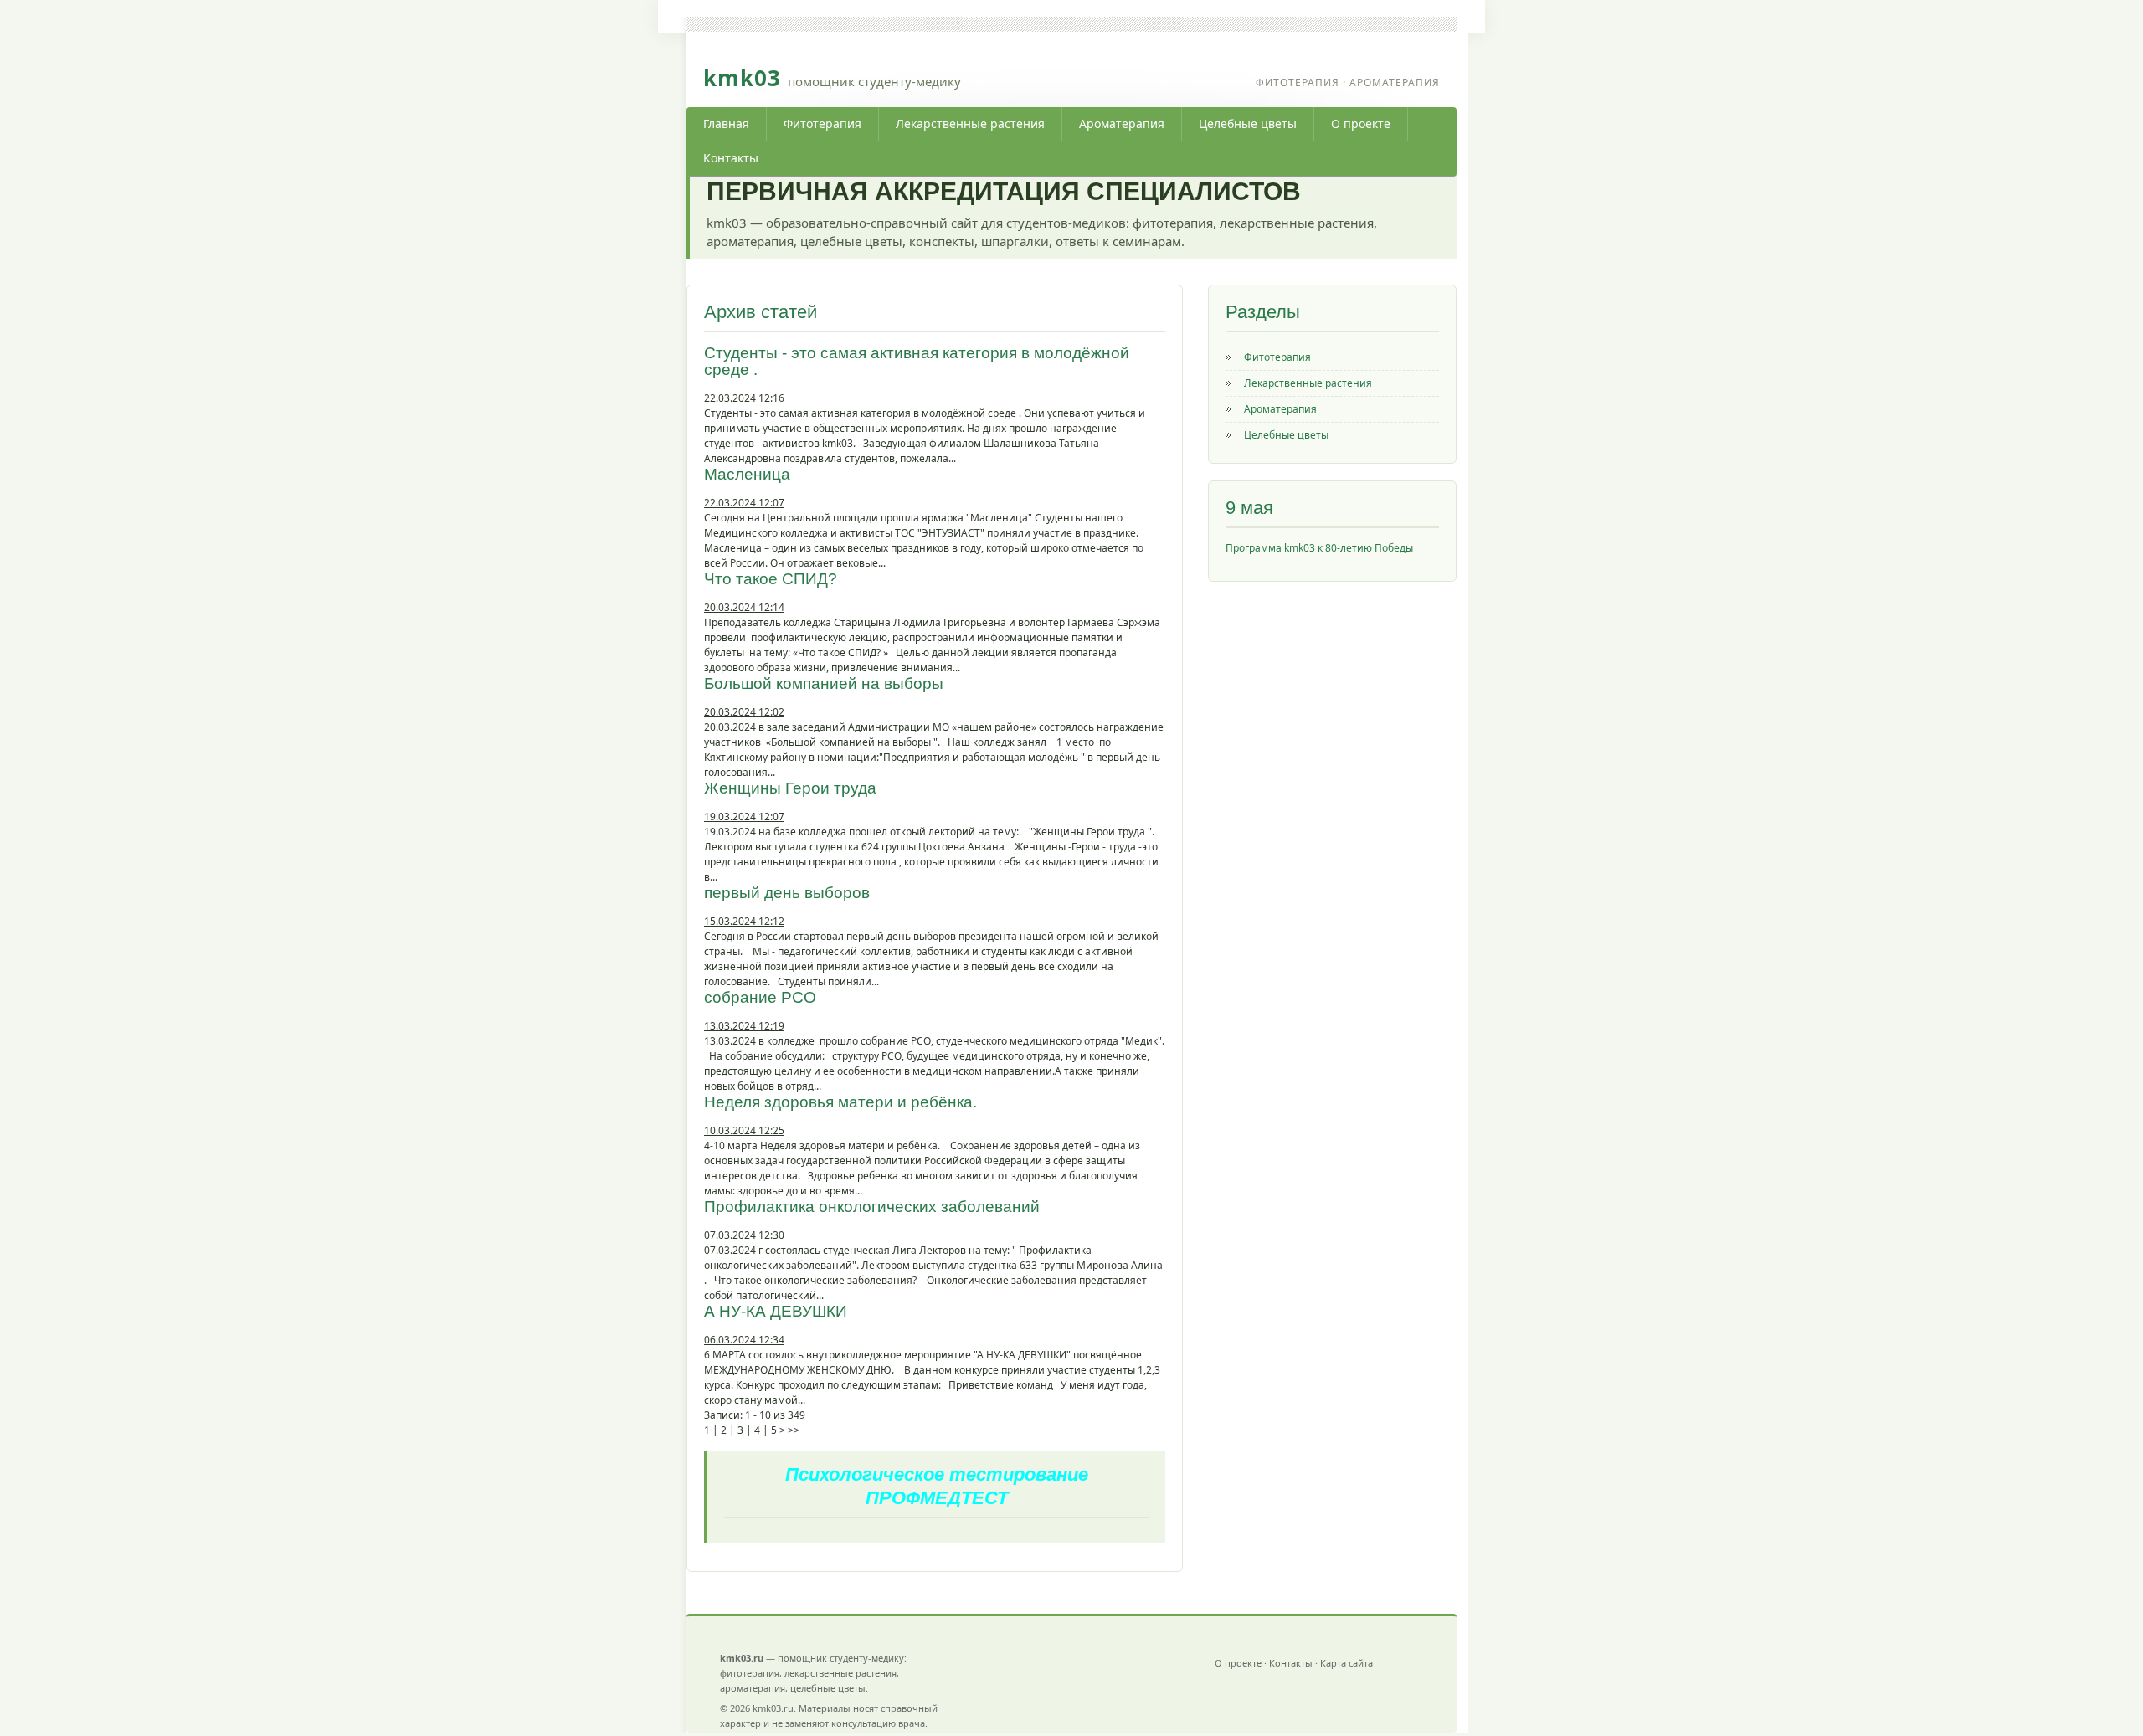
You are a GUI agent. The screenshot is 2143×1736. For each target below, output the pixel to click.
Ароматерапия (1122, 123)
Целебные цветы (1248, 123)
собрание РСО (760, 997)
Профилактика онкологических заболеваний (872, 1207)
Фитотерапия (822, 123)
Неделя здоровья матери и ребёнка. (840, 1102)
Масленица (747, 474)
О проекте (1361, 123)
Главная (726, 123)
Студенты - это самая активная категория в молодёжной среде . (917, 361)
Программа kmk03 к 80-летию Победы (1319, 548)
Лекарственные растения (970, 123)
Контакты (731, 158)
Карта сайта (1346, 1663)
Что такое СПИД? (771, 579)
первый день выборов (787, 893)
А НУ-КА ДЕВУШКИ (776, 1311)
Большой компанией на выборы (824, 683)
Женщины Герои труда (790, 788)
